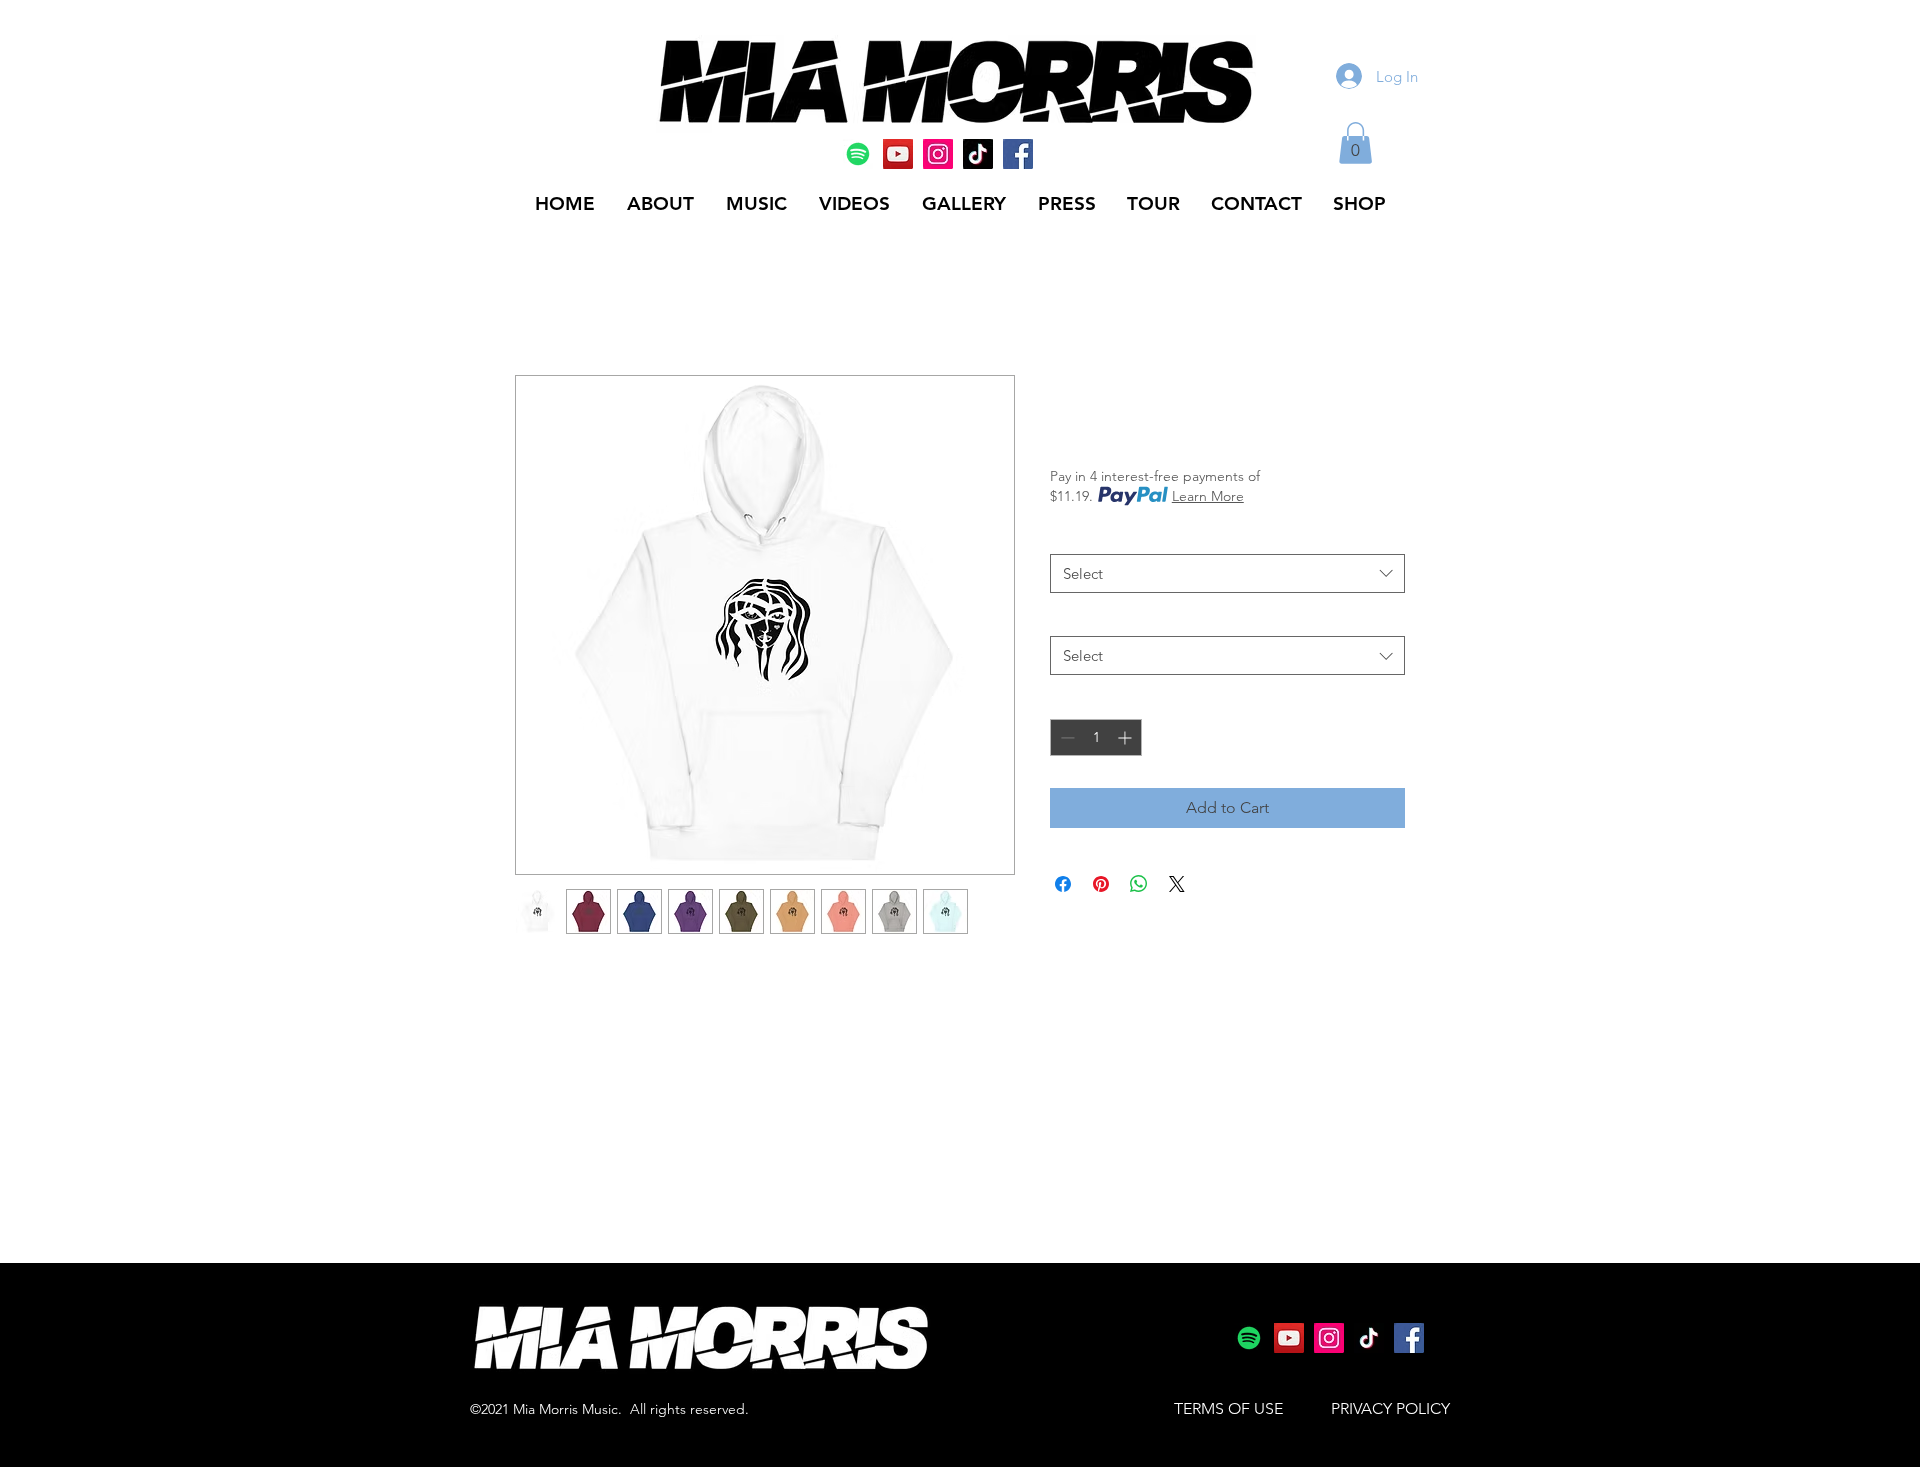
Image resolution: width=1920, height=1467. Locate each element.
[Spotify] (858, 154)
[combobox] (1227, 573)
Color (1072, 535)
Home (537, 302)
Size (1067, 618)
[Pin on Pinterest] (1101, 884)
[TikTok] (978, 154)
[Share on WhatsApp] (1139, 884)
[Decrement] (1065, 737)
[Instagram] (938, 154)
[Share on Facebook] (1063, 884)
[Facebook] (1018, 154)
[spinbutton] (1096, 737)
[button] (1355, 143)
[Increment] (1126, 737)
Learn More (1208, 496)
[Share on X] (1177, 884)
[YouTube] (898, 154)
